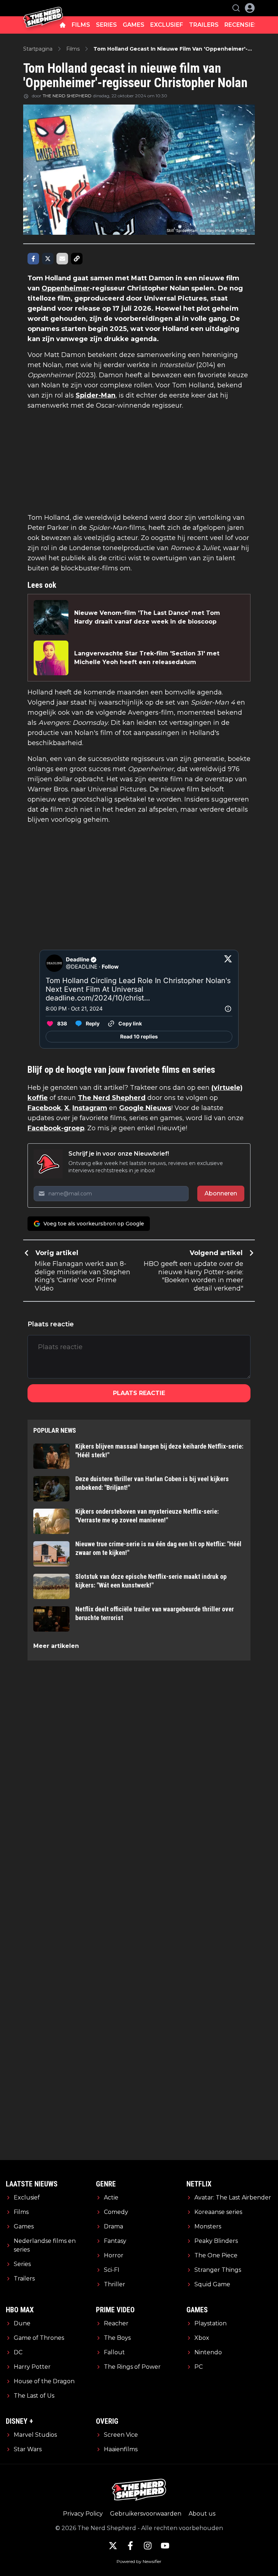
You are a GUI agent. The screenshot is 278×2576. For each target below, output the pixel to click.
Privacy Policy (83, 2514)
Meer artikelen (56, 1646)
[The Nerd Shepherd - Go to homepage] (43, 8)
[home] (63, 25)
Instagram (90, 1108)
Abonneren (221, 1193)
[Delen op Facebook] (33, 259)
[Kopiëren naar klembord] (77, 259)
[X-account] (113, 2546)
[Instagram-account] (148, 2546)
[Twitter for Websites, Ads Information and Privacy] (228, 1009)
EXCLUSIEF (167, 25)
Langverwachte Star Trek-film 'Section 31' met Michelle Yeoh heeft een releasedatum (147, 658)
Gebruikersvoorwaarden (146, 2514)
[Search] (236, 8)
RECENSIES (241, 25)
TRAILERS (204, 25)
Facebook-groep (56, 1128)
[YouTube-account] (165, 2546)
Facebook (44, 1108)
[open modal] (250, 8)
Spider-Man (96, 395)
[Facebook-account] (130, 2546)
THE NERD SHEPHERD (67, 96)
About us (202, 2514)
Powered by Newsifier (139, 2561)
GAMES (134, 25)
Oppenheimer (66, 288)
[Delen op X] (48, 259)
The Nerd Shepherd (112, 1098)
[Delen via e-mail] (62, 259)
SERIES (106, 25)
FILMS (81, 25)
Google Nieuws (145, 1108)
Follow (110, 967)
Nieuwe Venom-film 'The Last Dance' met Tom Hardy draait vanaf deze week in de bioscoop (147, 617)
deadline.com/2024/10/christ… (98, 998)
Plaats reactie (139, 1393)
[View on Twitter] (228, 963)
